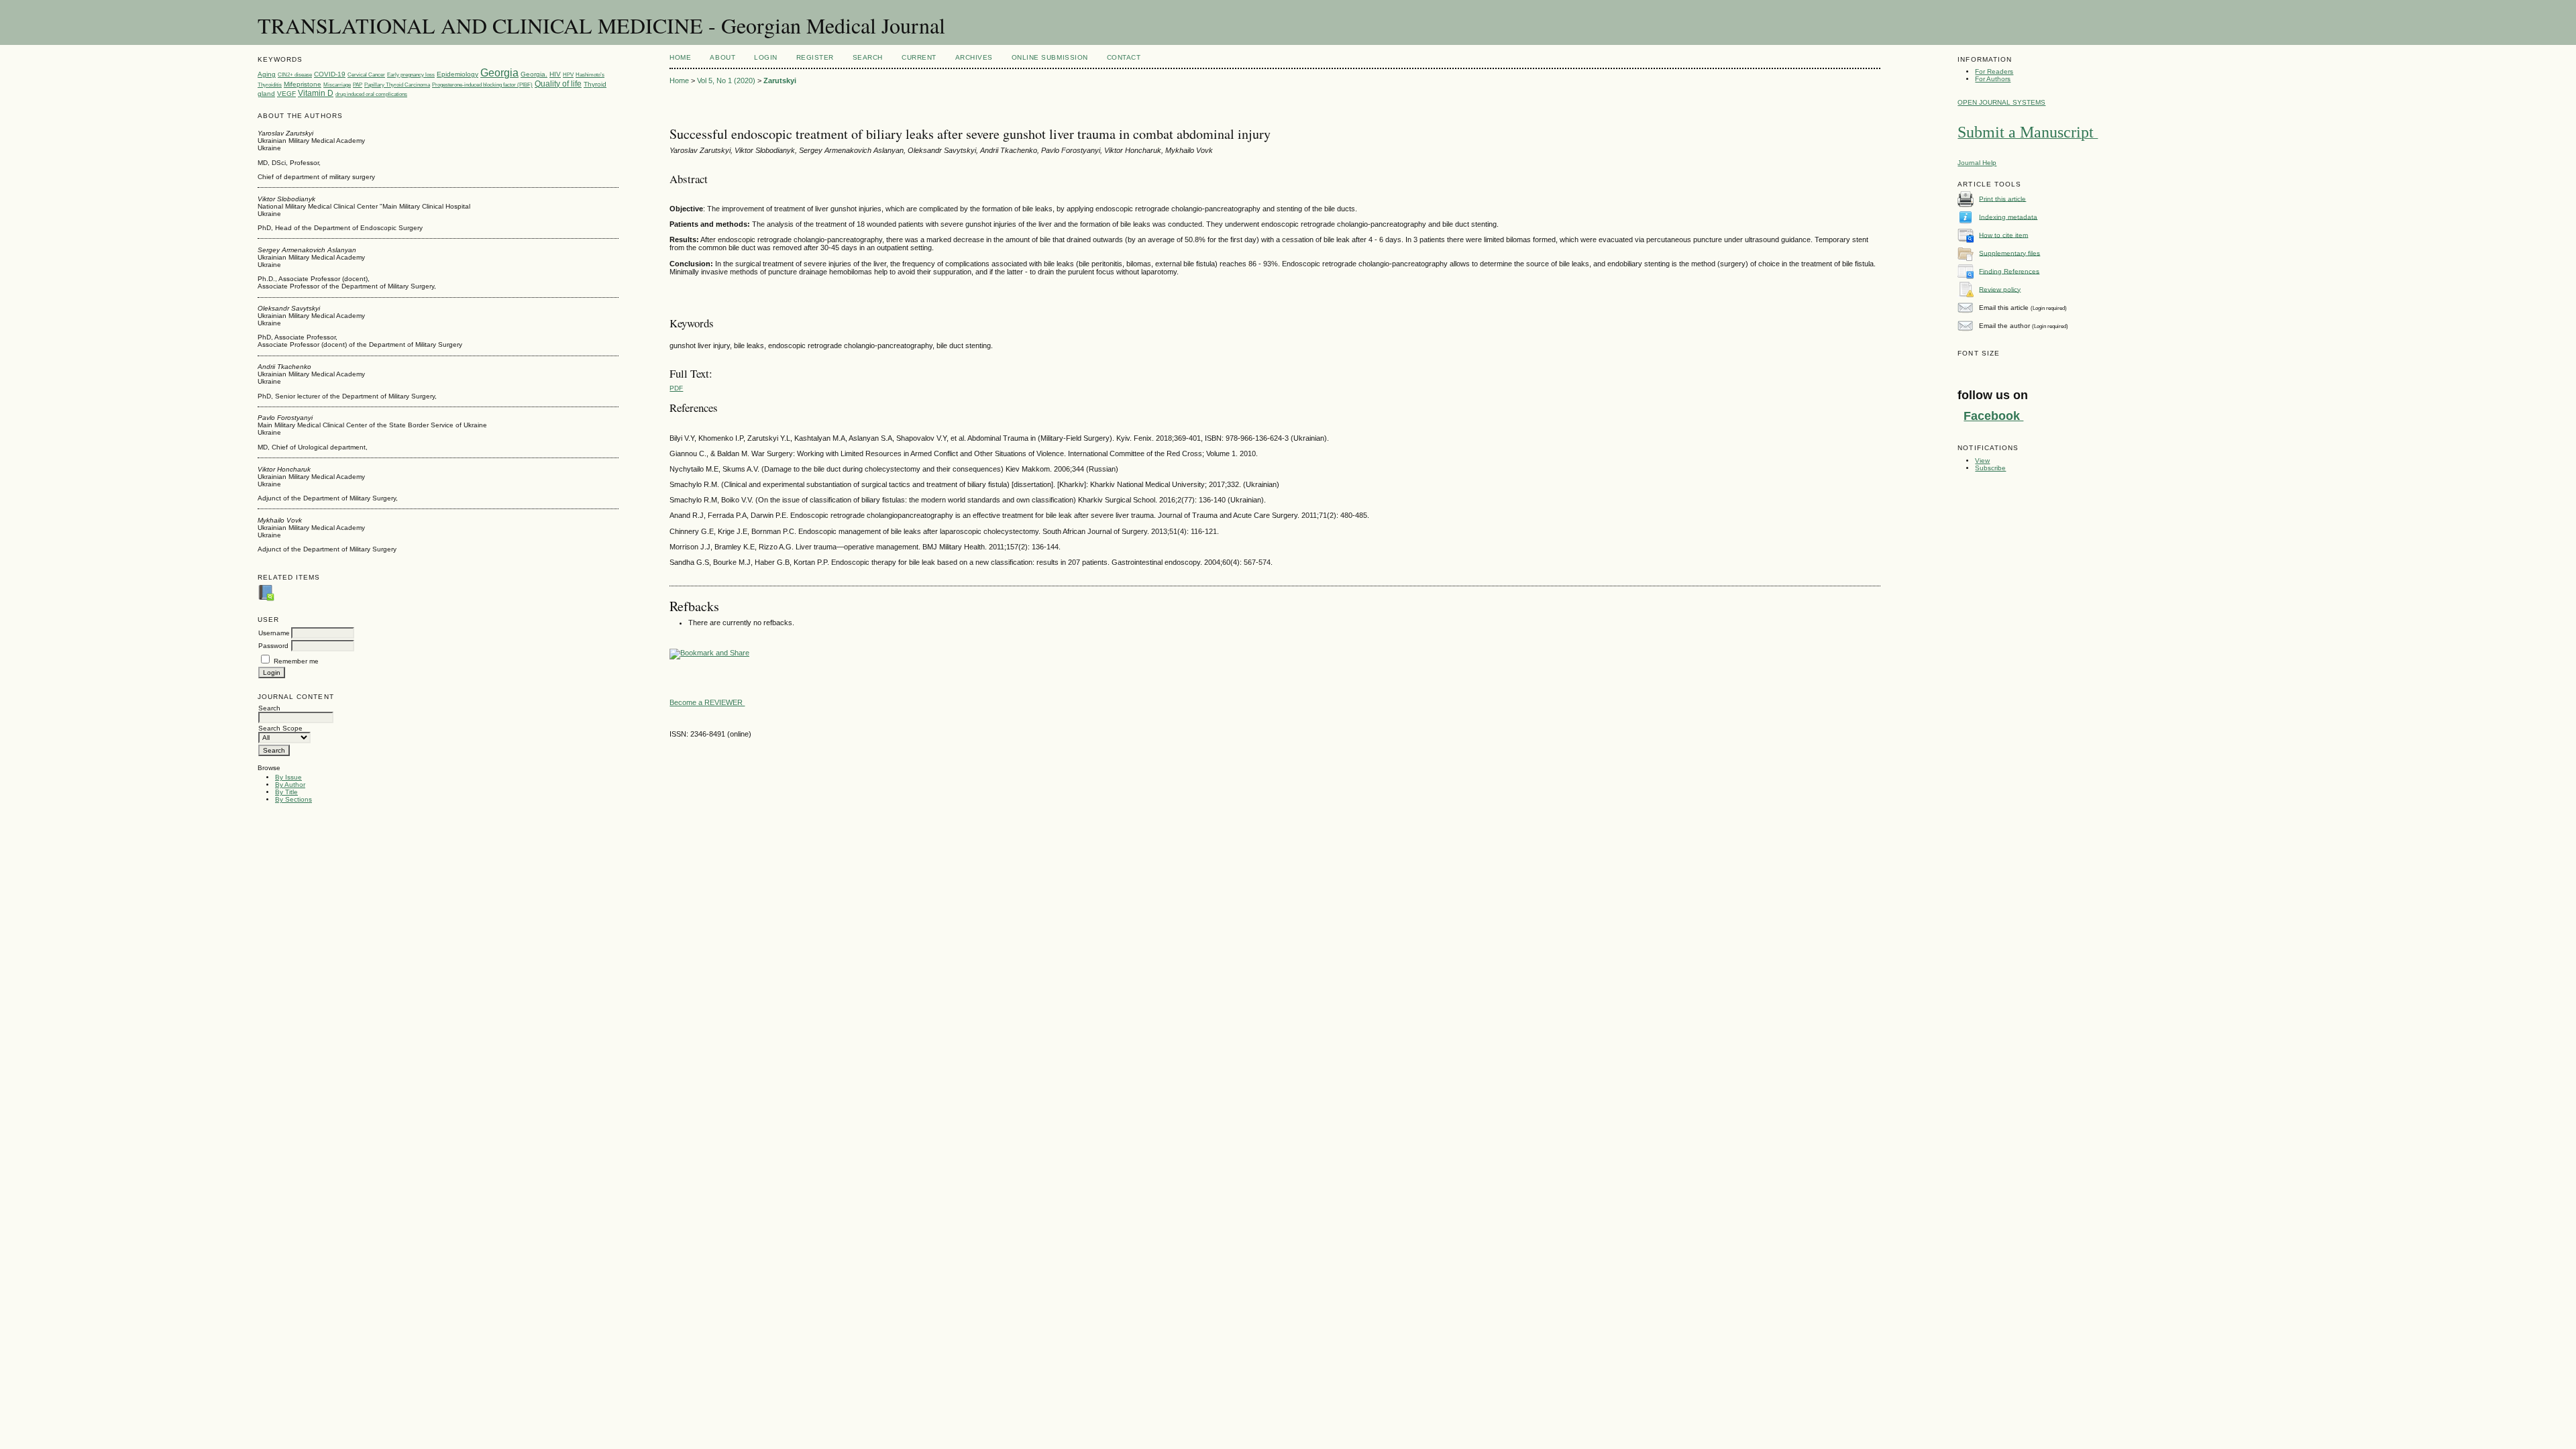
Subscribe (1990, 468)
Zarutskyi (780, 80)
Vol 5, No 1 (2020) (726, 80)
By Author (290, 785)
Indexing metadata (2008, 216)
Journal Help (1977, 163)
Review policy (2000, 289)
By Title (286, 792)
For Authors (1993, 79)
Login (766, 57)
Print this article (2002, 198)
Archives (974, 57)
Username (274, 633)
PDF (676, 388)
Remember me (296, 661)
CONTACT (1124, 57)
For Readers (1994, 71)
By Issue (288, 777)
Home (680, 57)
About (722, 57)
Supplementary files (2009, 253)
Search (868, 57)
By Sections (293, 799)
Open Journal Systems (2001, 102)
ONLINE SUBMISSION (1050, 57)
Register (815, 57)
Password (273, 646)
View (1982, 461)
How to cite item (2003, 234)
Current (919, 57)
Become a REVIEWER (707, 702)
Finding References (2009, 271)
